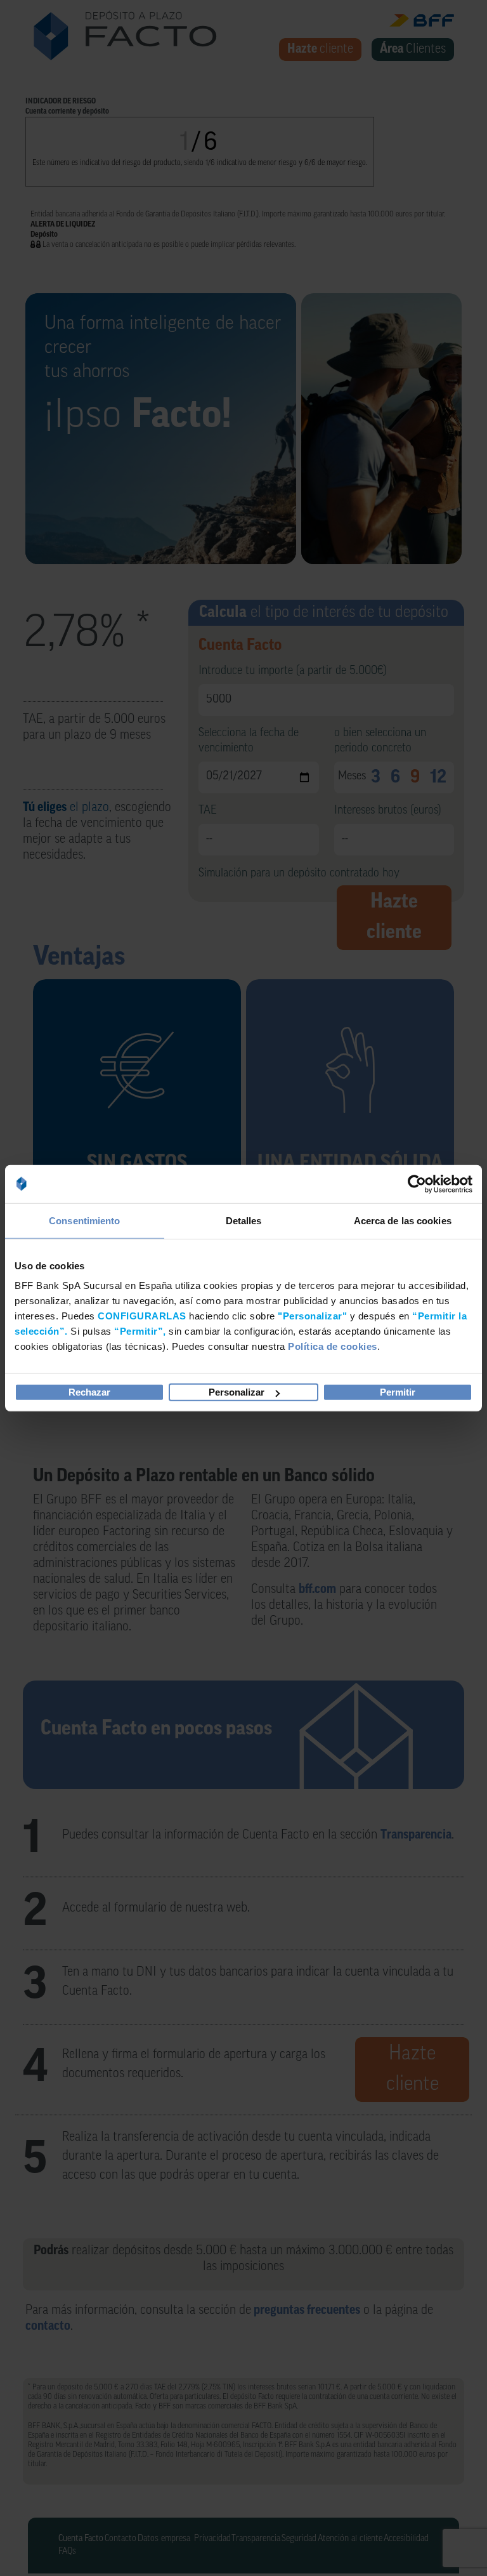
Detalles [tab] (244, 1220)
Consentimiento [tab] (84, 1220)
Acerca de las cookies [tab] (403, 1220)
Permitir (398, 1392)
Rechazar (89, 1392)
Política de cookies (333, 1346)
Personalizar (237, 1392)
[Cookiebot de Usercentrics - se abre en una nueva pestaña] (417, 1184)
